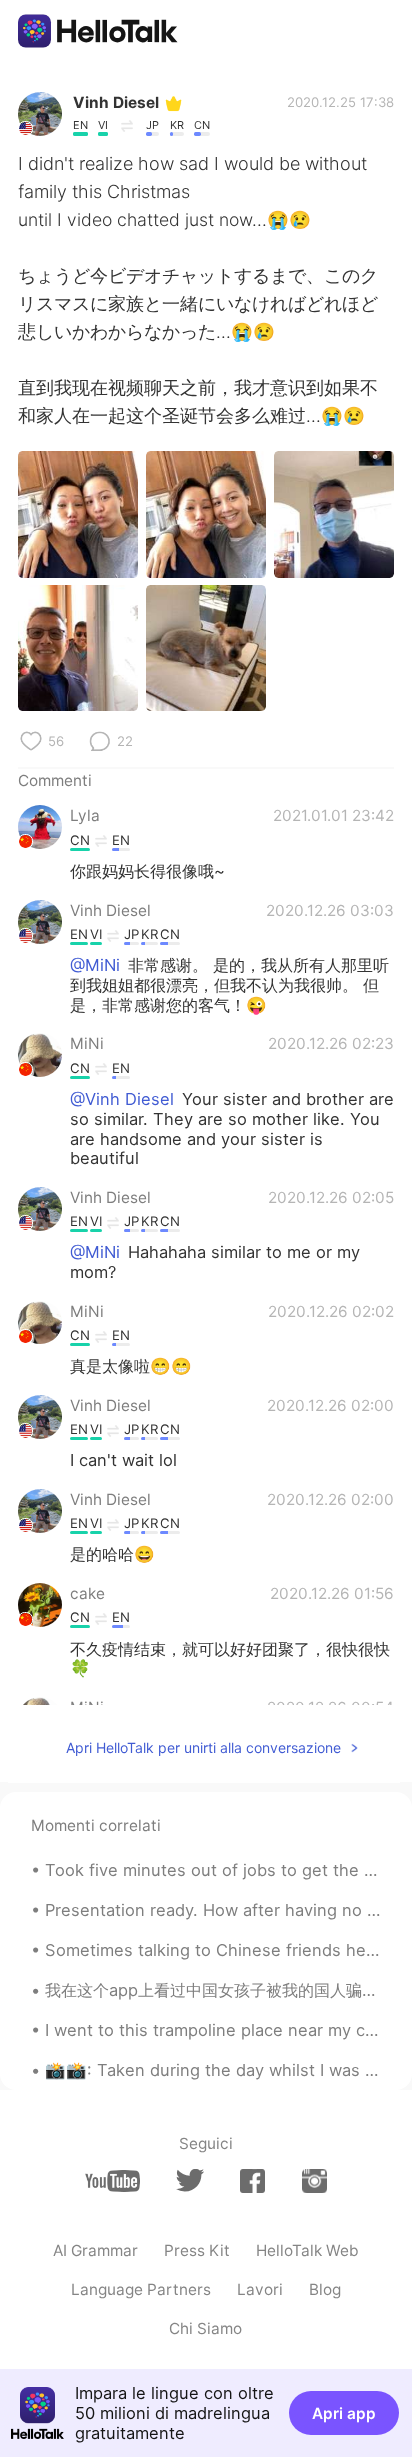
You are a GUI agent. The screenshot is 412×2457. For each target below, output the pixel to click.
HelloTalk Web (307, 2250)
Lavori (260, 2289)
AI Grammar (95, 2250)
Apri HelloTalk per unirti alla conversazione (203, 1747)
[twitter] (189, 2180)
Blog (325, 2289)
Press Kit (197, 2250)
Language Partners (141, 2289)
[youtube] (112, 2181)
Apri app (344, 2413)
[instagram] (314, 2181)
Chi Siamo (205, 2328)
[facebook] (252, 2181)
